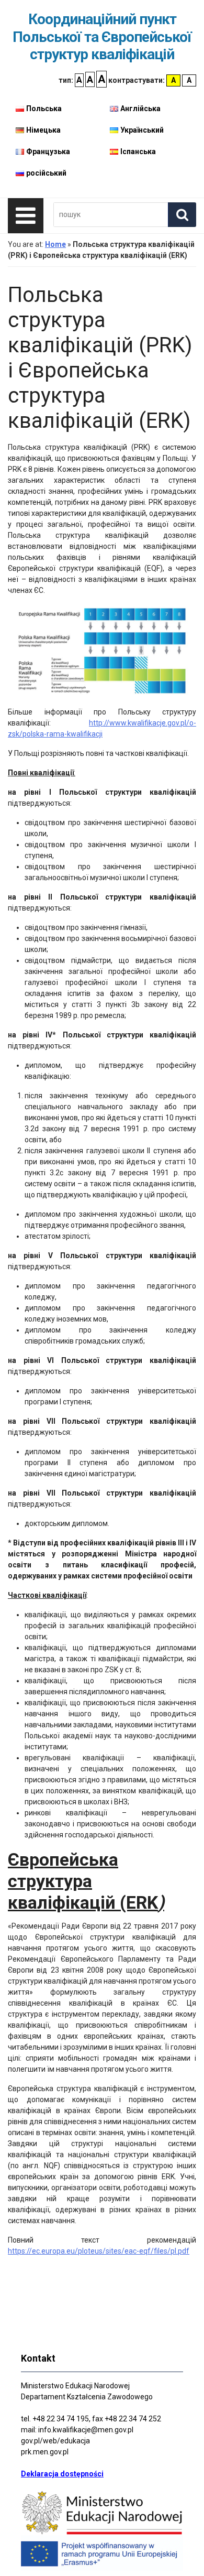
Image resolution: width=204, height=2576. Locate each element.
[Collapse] (26, 216)
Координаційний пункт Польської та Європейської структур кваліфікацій (102, 37)
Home (55, 244)
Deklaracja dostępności (62, 2474)
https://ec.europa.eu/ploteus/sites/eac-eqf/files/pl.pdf (99, 2251)
